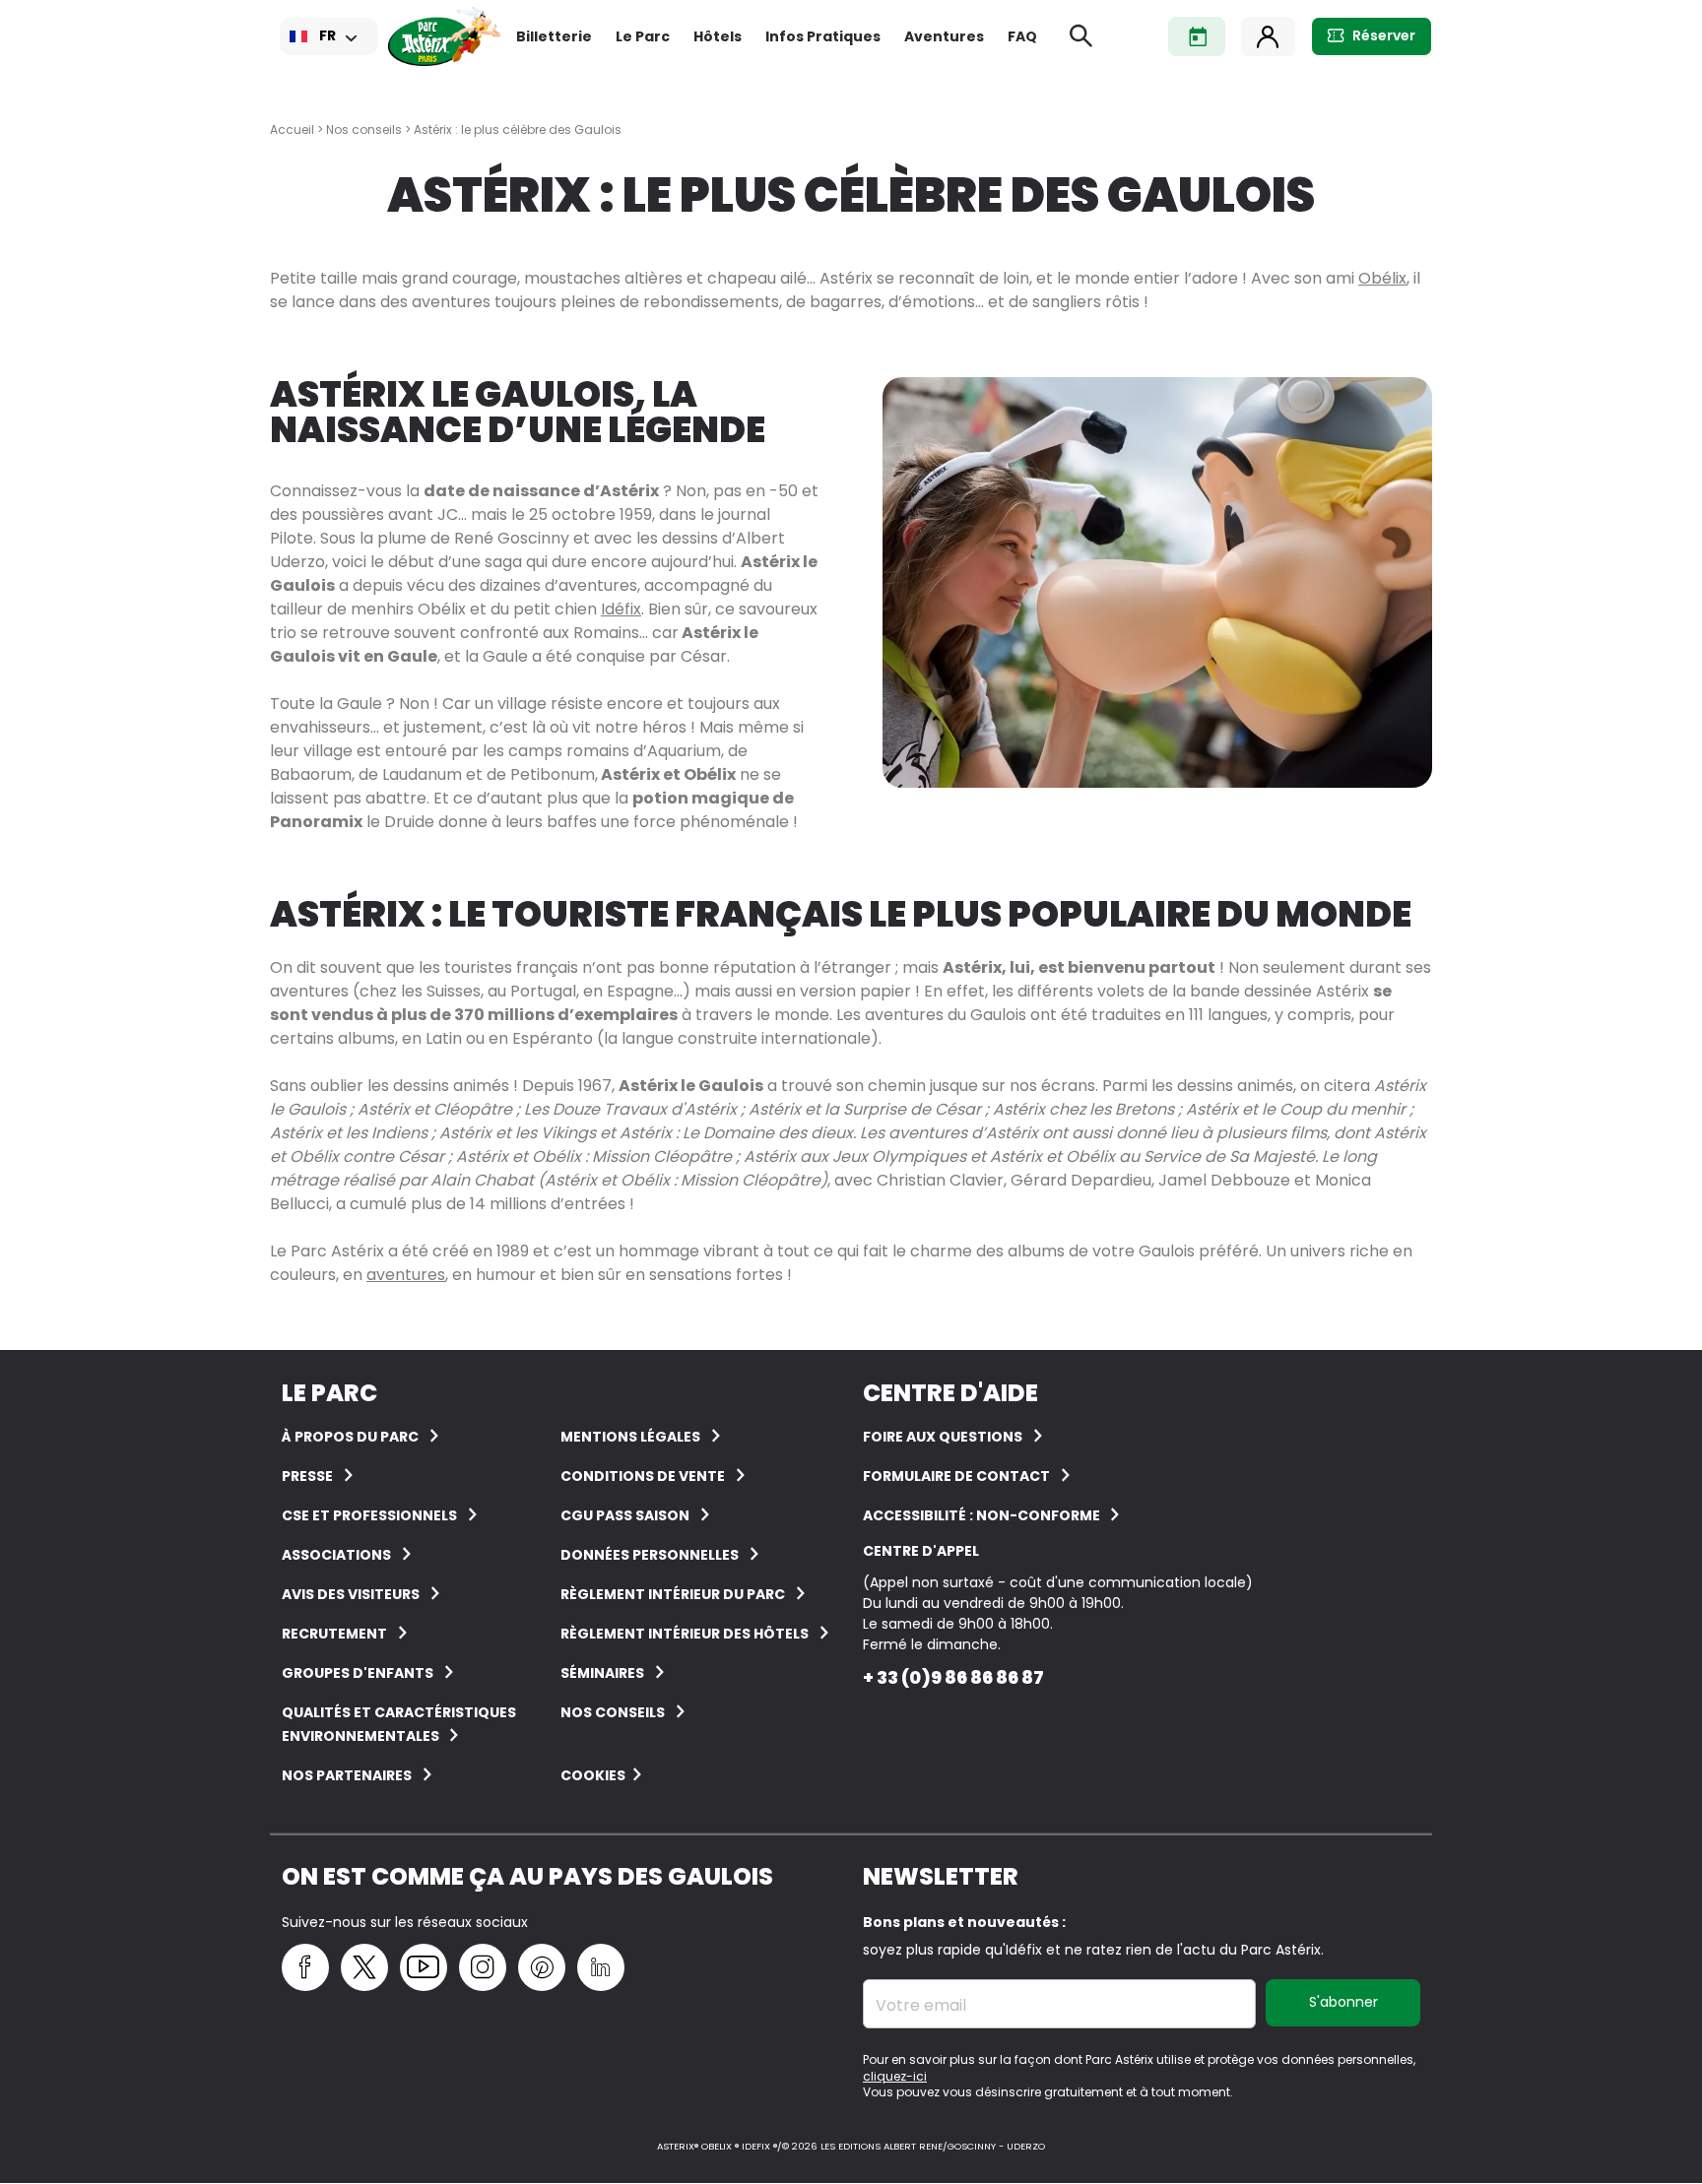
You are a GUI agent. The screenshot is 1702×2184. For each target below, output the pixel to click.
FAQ (1022, 36)
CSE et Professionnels (369, 1515)
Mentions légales (630, 1437)
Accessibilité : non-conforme (983, 1515)
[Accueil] (444, 36)
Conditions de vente (643, 1476)
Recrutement (334, 1634)
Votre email (921, 2006)
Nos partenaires (347, 1775)
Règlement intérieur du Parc (673, 1594)
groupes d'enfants (358, 1673)
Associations (336, 1555)
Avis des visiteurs (351, 1594)
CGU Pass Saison (625, 1515)
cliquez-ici (895, 2076)
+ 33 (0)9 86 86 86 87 (953, 1677)
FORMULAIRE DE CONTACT (956, 1476)
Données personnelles (650, 1555)
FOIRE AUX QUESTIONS (943, 1437)
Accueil (292, 129)
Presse (307, 1476)
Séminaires (602, 1673)
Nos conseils (364, 129)
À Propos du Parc (350, 1437)
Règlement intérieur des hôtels (685, 1634)
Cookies (593, 1775)
